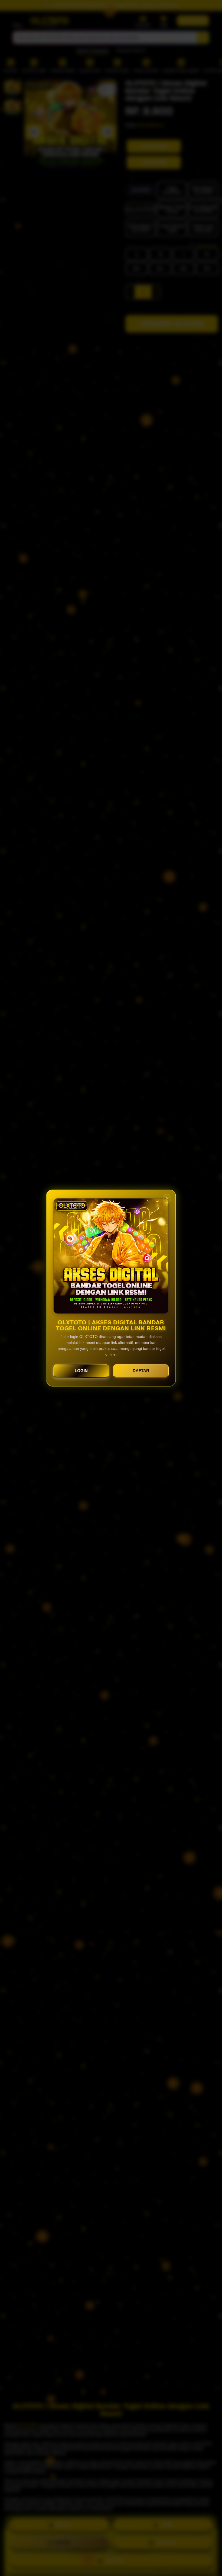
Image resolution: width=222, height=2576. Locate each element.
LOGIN (81, 1371)
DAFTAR (141, 1371)
